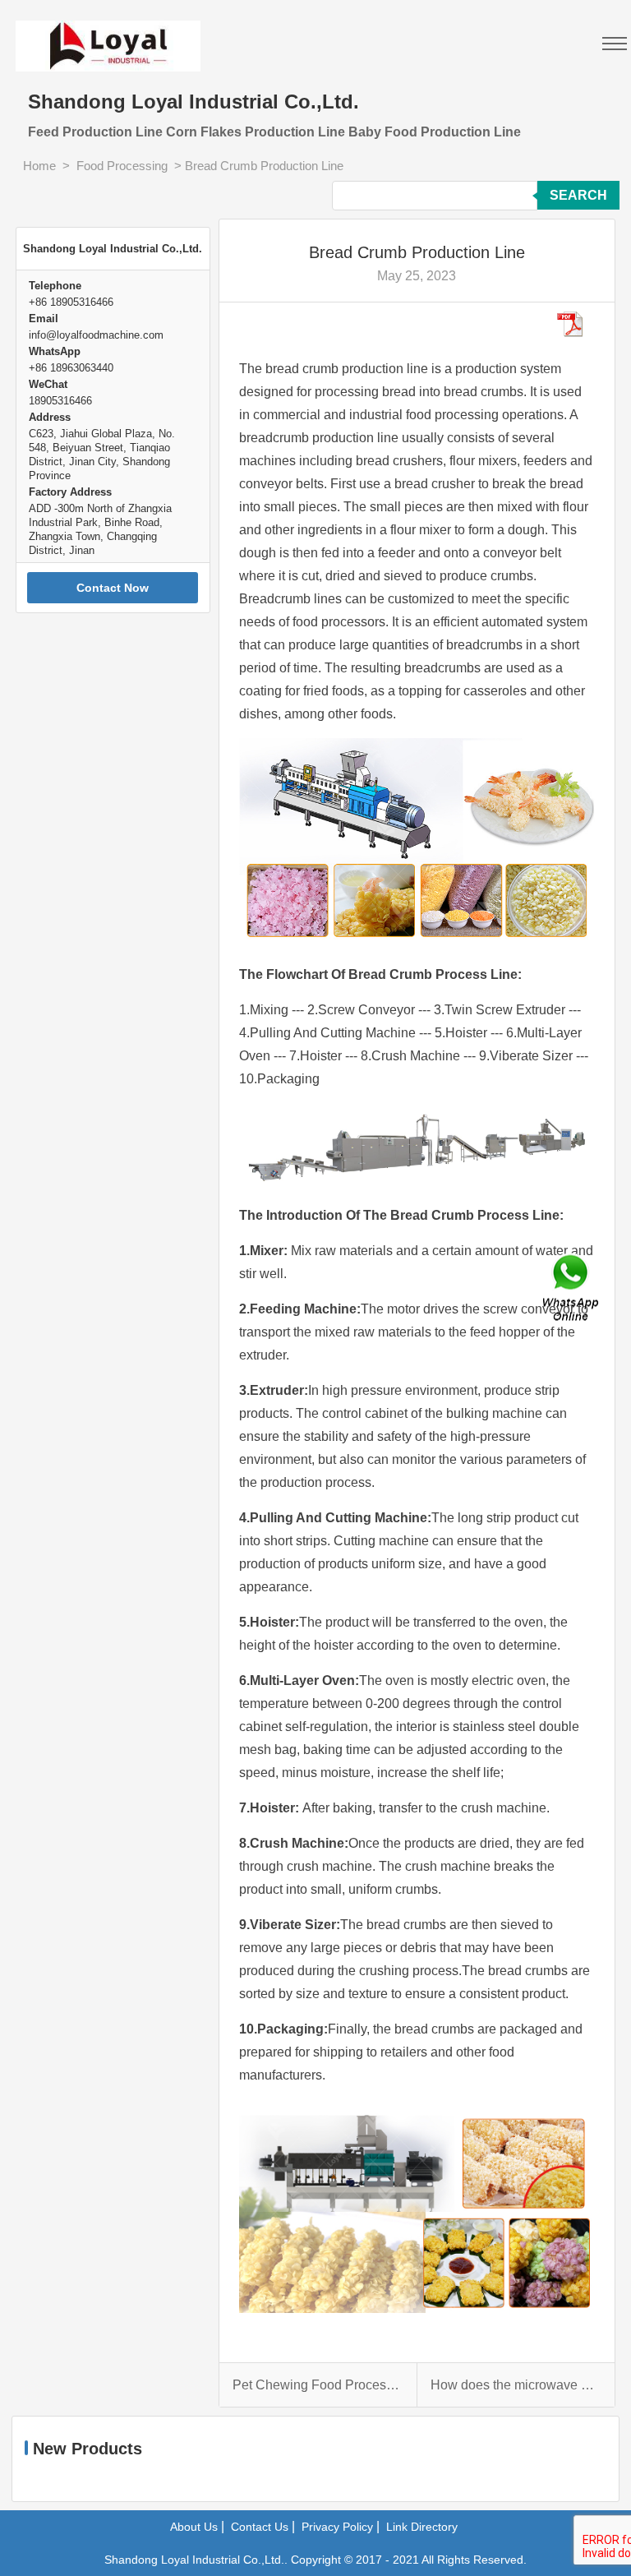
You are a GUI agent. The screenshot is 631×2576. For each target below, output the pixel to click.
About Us (194, 2527)
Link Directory (422, 2527)
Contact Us (260, 2527)
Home (39, 166)
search (578, 195)
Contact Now (113, 588)
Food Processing (122, 166)
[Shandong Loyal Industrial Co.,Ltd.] (113, 36)
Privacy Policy (337, 2527)
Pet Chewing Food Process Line (318, 2385)
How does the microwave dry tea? (516, 2385)
